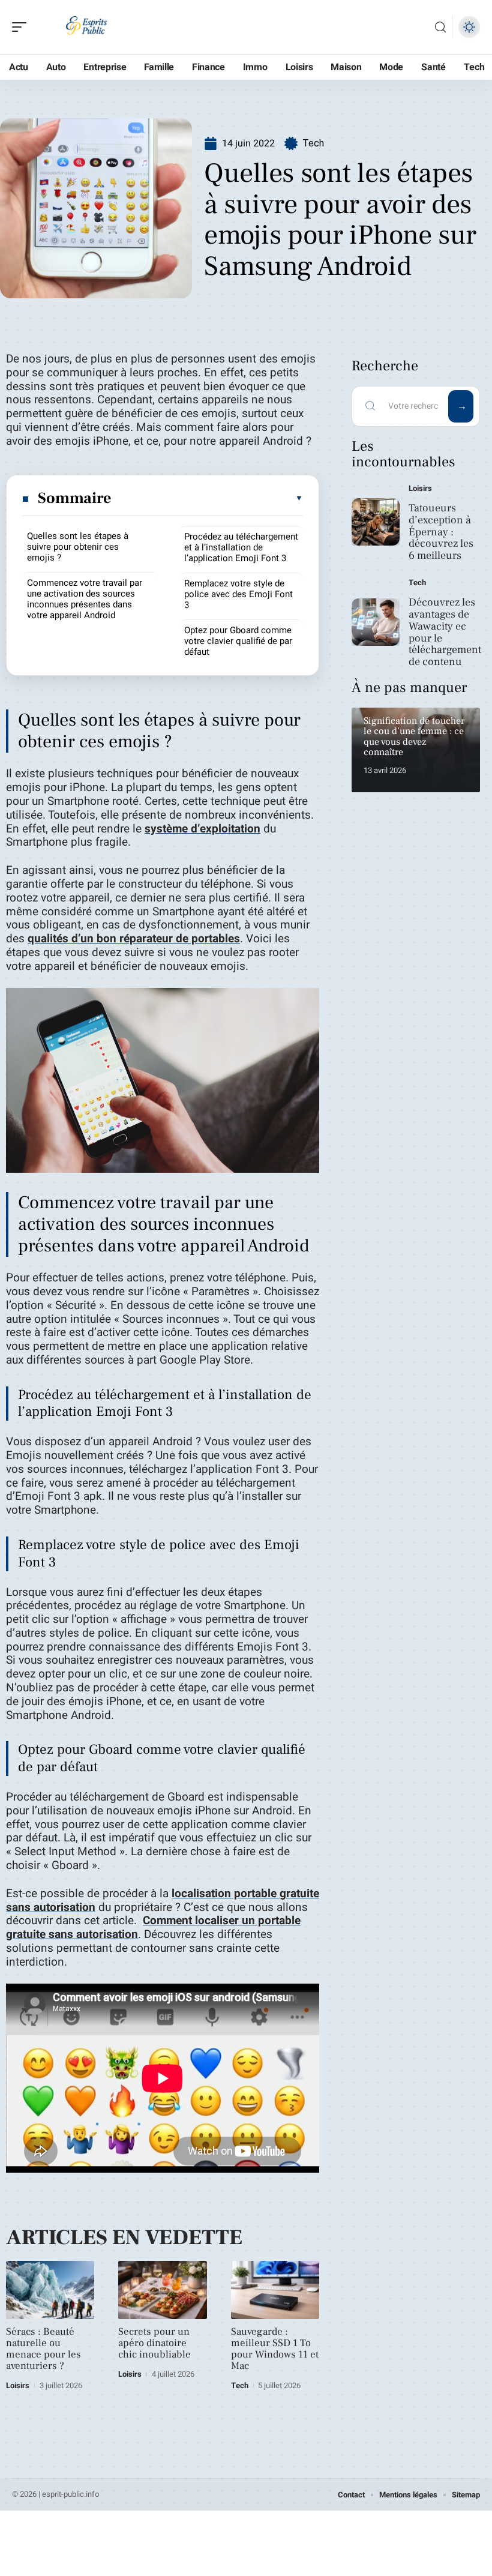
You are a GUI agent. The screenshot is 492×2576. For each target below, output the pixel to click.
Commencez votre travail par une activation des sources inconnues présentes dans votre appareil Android (85, 599)
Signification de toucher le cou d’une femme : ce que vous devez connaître (414, 737)
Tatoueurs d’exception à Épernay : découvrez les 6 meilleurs (441, 532)
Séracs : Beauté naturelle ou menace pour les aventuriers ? (43, 2349)
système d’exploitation (202, 829)
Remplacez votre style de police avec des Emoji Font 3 (238, 594)
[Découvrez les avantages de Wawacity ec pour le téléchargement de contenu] (376, 622)
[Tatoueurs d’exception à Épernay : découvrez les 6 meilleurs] (376, 522)
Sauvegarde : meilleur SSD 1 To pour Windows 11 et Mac (275, 2349)
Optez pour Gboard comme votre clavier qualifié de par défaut (238, 641)
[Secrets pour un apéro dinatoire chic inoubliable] (162, 2290)
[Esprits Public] (86, 27)
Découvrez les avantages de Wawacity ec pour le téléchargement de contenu (445, 632)
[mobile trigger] (22, 27)
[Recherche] (440, 27)
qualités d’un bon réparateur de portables (134, 939)
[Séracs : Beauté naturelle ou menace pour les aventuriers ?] (50, 2290)
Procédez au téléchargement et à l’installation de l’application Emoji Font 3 (241, 547)
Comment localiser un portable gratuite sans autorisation (153, 1927)
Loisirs (18, 2385)
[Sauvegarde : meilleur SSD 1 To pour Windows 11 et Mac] (275, 2290)
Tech (313, 143)
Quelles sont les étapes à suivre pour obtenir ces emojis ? (78, 547)
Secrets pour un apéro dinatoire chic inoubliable (154, 2343)
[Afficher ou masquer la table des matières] (208, 498)
